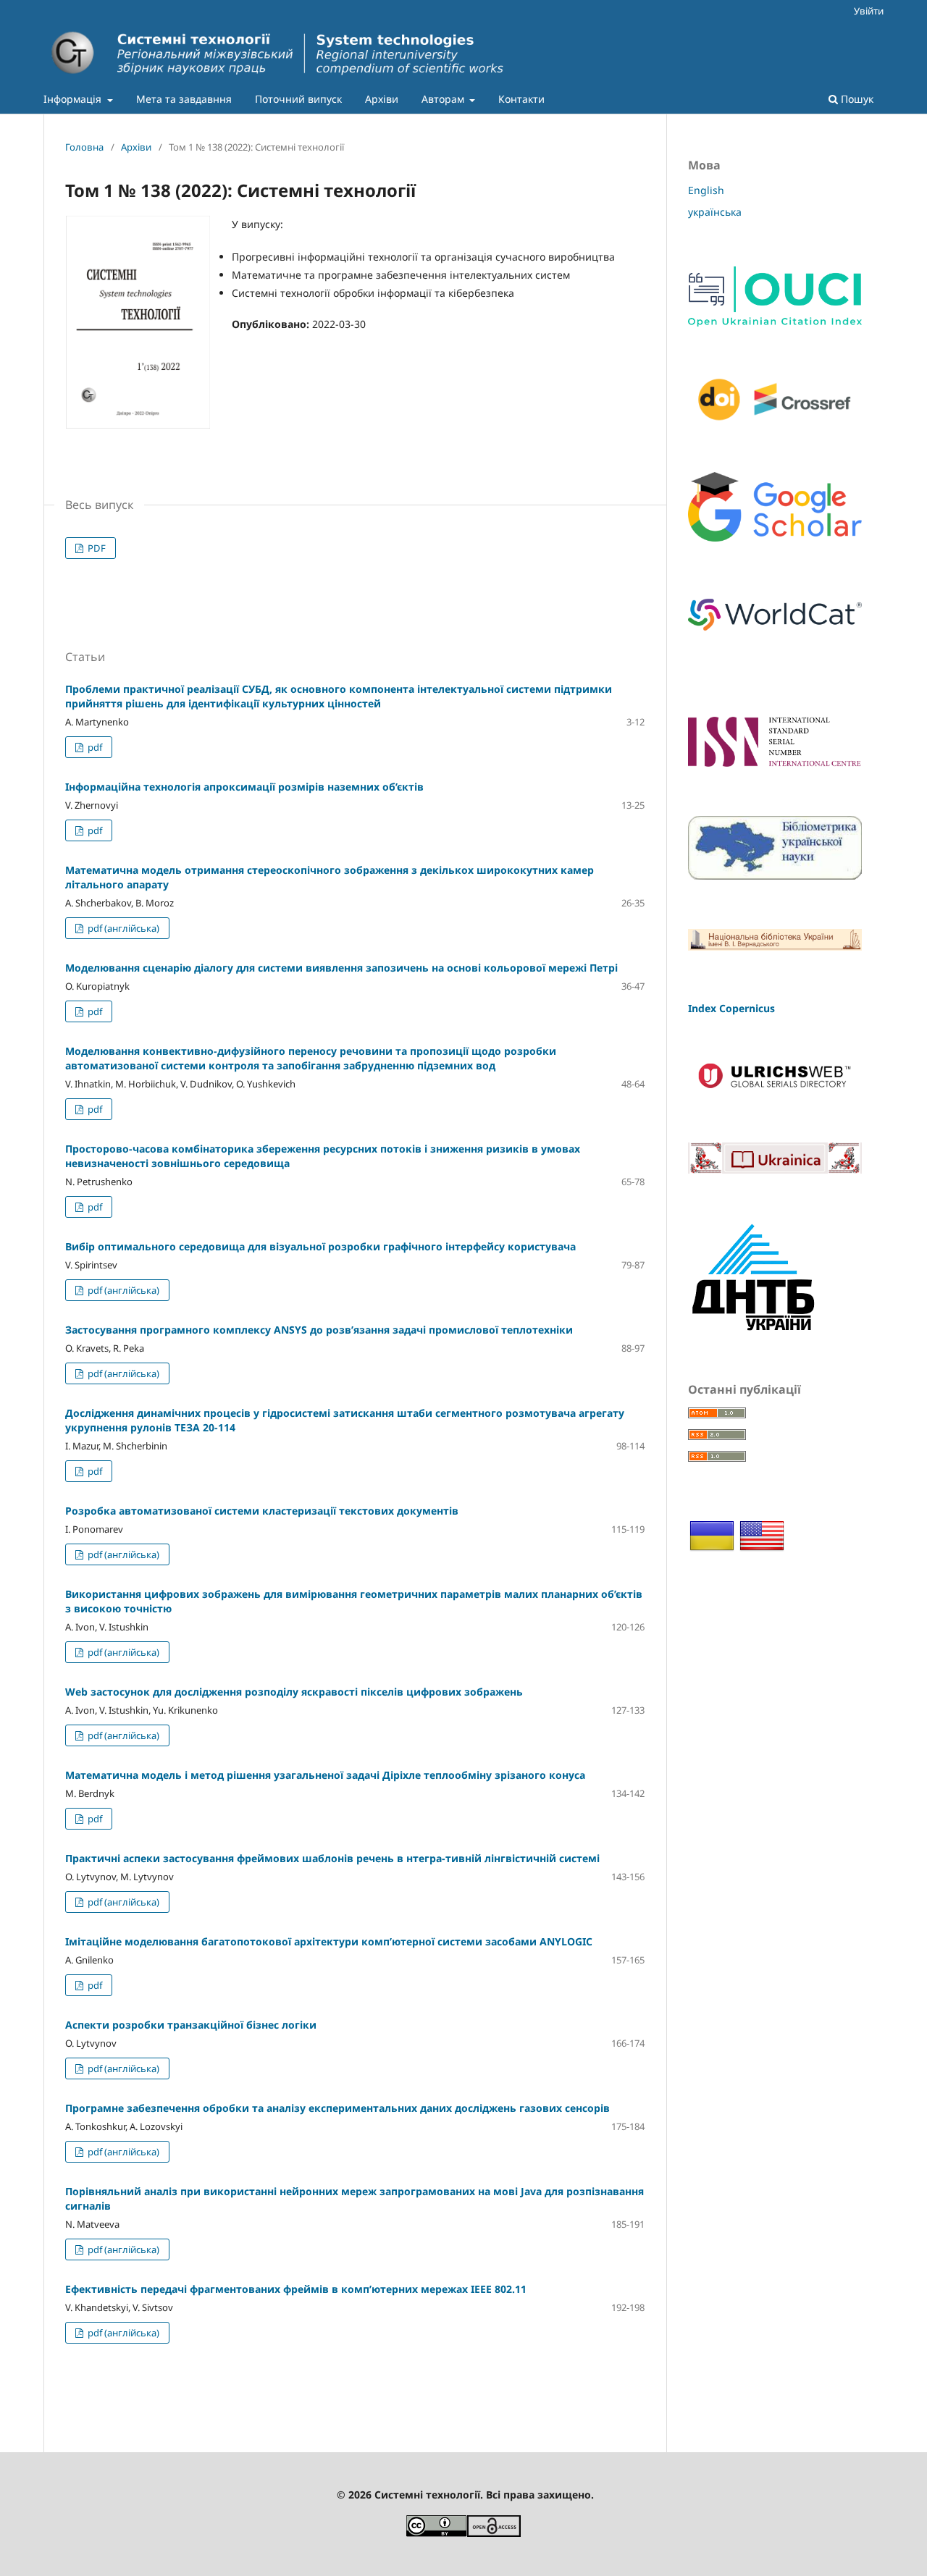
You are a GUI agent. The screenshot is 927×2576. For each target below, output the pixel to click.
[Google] (775, 538)
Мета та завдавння (184, 99)
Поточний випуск (298, 99)
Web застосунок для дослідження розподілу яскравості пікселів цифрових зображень (294, 1692)
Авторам (444, 99)
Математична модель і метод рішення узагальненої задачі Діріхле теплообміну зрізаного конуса (325, 1775)
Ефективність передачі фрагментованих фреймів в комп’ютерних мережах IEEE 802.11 (296, 2289)
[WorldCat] (775, 635)
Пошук (856, 99)
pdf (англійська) (122, 928)
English (706, 190)
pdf (94, 747)
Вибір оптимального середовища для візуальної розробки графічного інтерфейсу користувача (320, 1246)
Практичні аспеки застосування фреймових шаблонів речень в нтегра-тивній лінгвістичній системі (332, 1858)
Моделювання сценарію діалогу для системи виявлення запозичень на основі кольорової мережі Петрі (341, 968)
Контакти (521, 99)
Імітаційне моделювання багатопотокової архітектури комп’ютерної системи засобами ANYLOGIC (329, 1941)
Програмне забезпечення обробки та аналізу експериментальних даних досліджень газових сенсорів (337, 2108)
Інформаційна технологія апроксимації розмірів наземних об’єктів (244, 787)
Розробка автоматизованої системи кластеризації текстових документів (262, 1511)
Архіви (382, 99)
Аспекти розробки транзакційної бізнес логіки (191, 2025)
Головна (84, 147)
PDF (96, 548)
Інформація (74, 99)
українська (715, 212)
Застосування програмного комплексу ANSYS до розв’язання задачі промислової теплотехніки (319, 1330)
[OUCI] (775, 323)
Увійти (869, 11)
